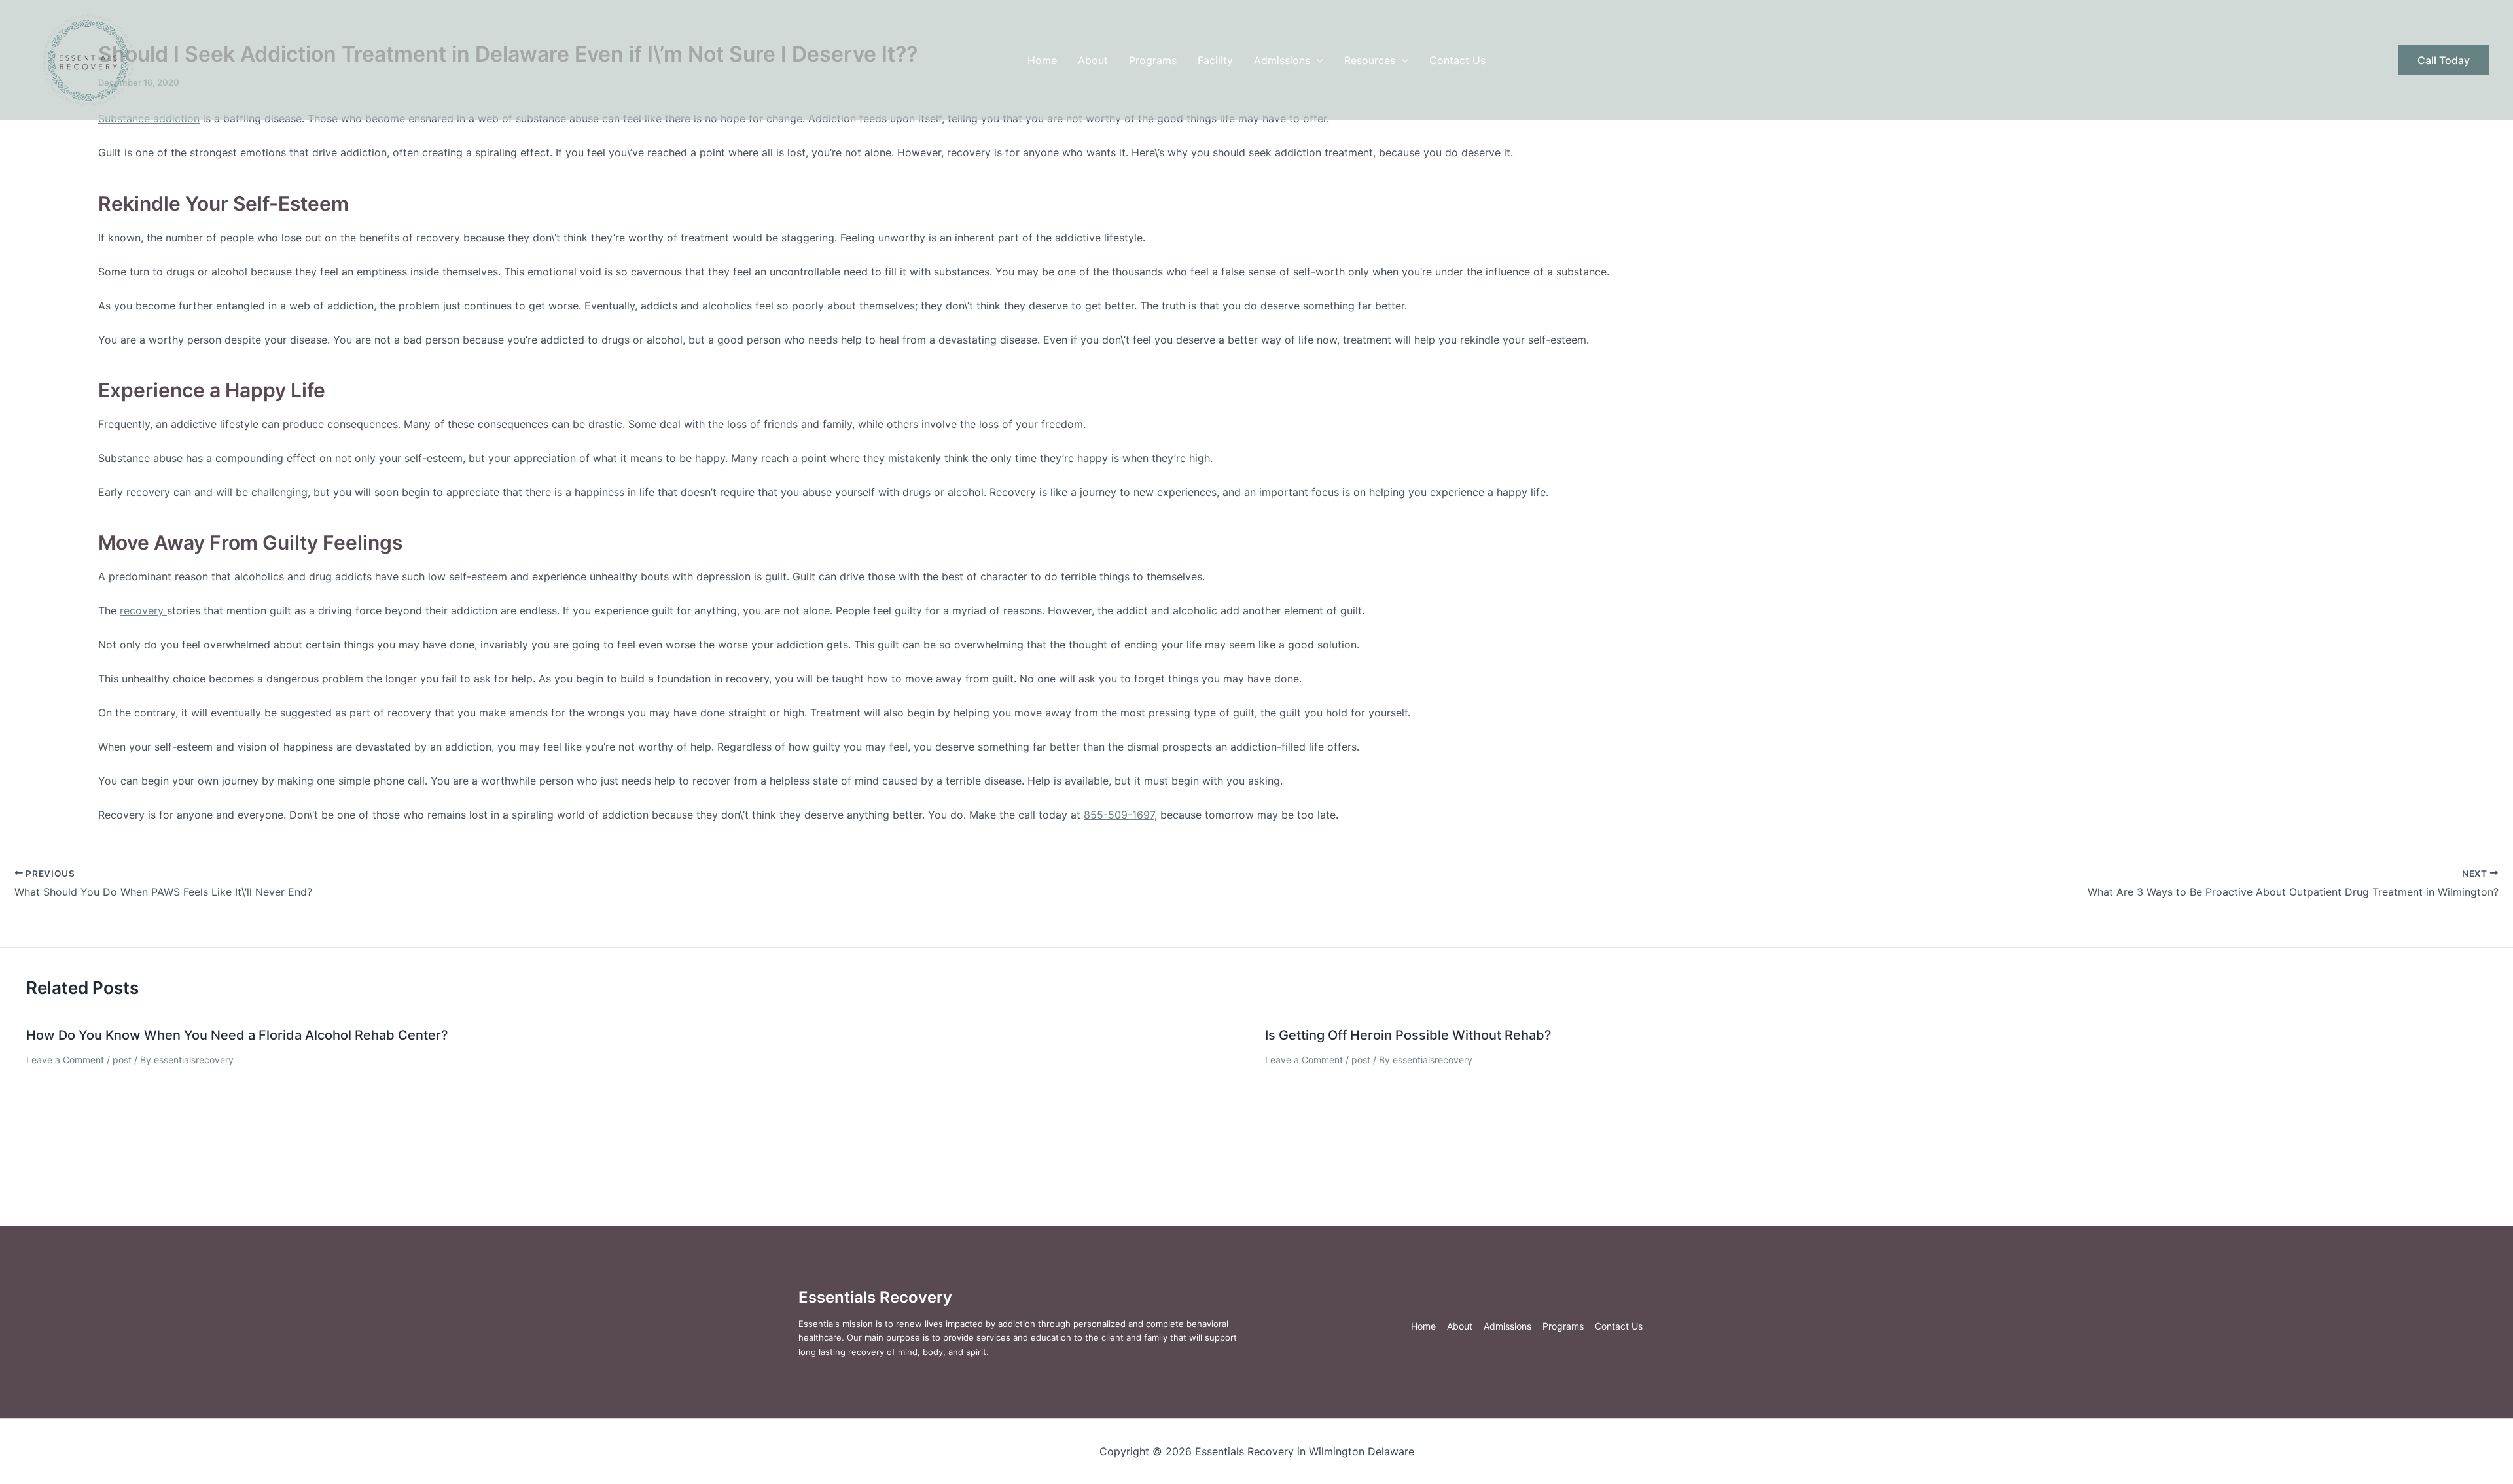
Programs (1153, 60)
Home (1042, 60)
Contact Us (1457, 60)
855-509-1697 (1119, 815)
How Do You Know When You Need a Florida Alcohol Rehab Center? (237, 1035)
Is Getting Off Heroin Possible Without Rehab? (1408, 1035)
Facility (1215, 60)
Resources (1370, 60)
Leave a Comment (65, 1060)
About (1093, 60)
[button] (1317, 60)
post (122, 1060)
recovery (143, 610)
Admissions (1282, 60)
